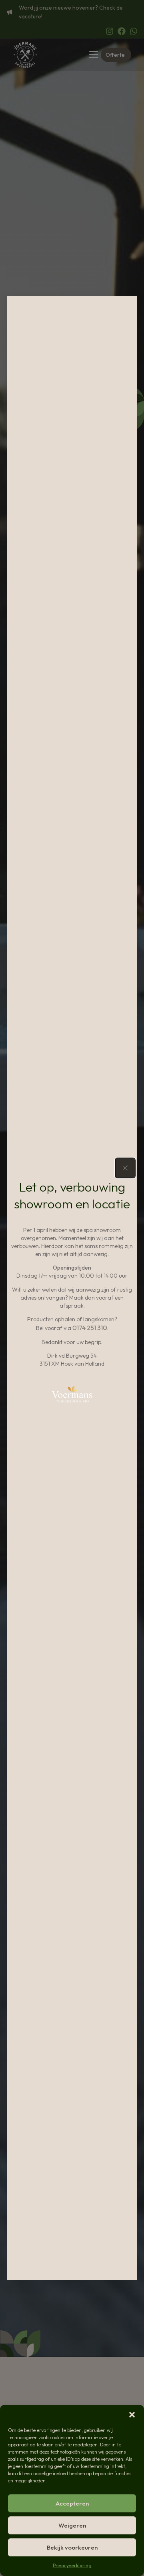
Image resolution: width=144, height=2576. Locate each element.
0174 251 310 (90, 1328)
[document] (72, 1288)
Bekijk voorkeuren (72, 2547)
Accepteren (72, 2503)
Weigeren (72, 2525)
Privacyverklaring (72, 2565)
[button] (132, 2415)
